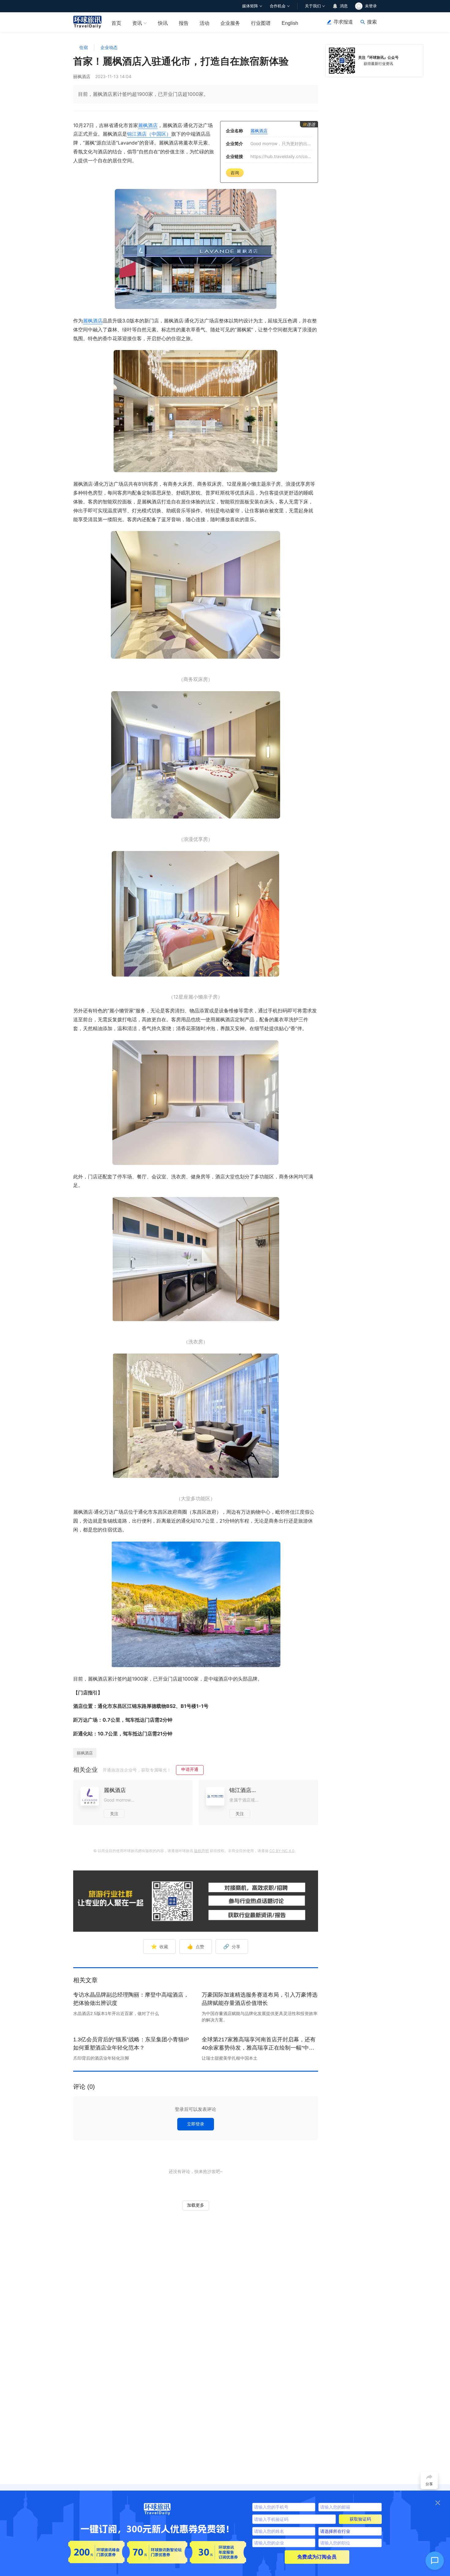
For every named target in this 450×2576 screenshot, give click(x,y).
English (290, 23)
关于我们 (313, 6)
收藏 (159, 1946)
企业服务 (230, 23)
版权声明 (201, 1851)
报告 (184, 23)
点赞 (196, 1946)
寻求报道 (343, 22)
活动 (204, 23)
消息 (344, 6)
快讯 (163, 23)
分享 (232, 1946)
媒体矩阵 (250, 6)
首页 (116, 23)
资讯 (137, 23)
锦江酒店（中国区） (149, 134)
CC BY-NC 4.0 (282, 1851)
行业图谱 (261, 23)
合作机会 (278, 6)
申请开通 (190, 1769)
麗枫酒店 (148, 125)
